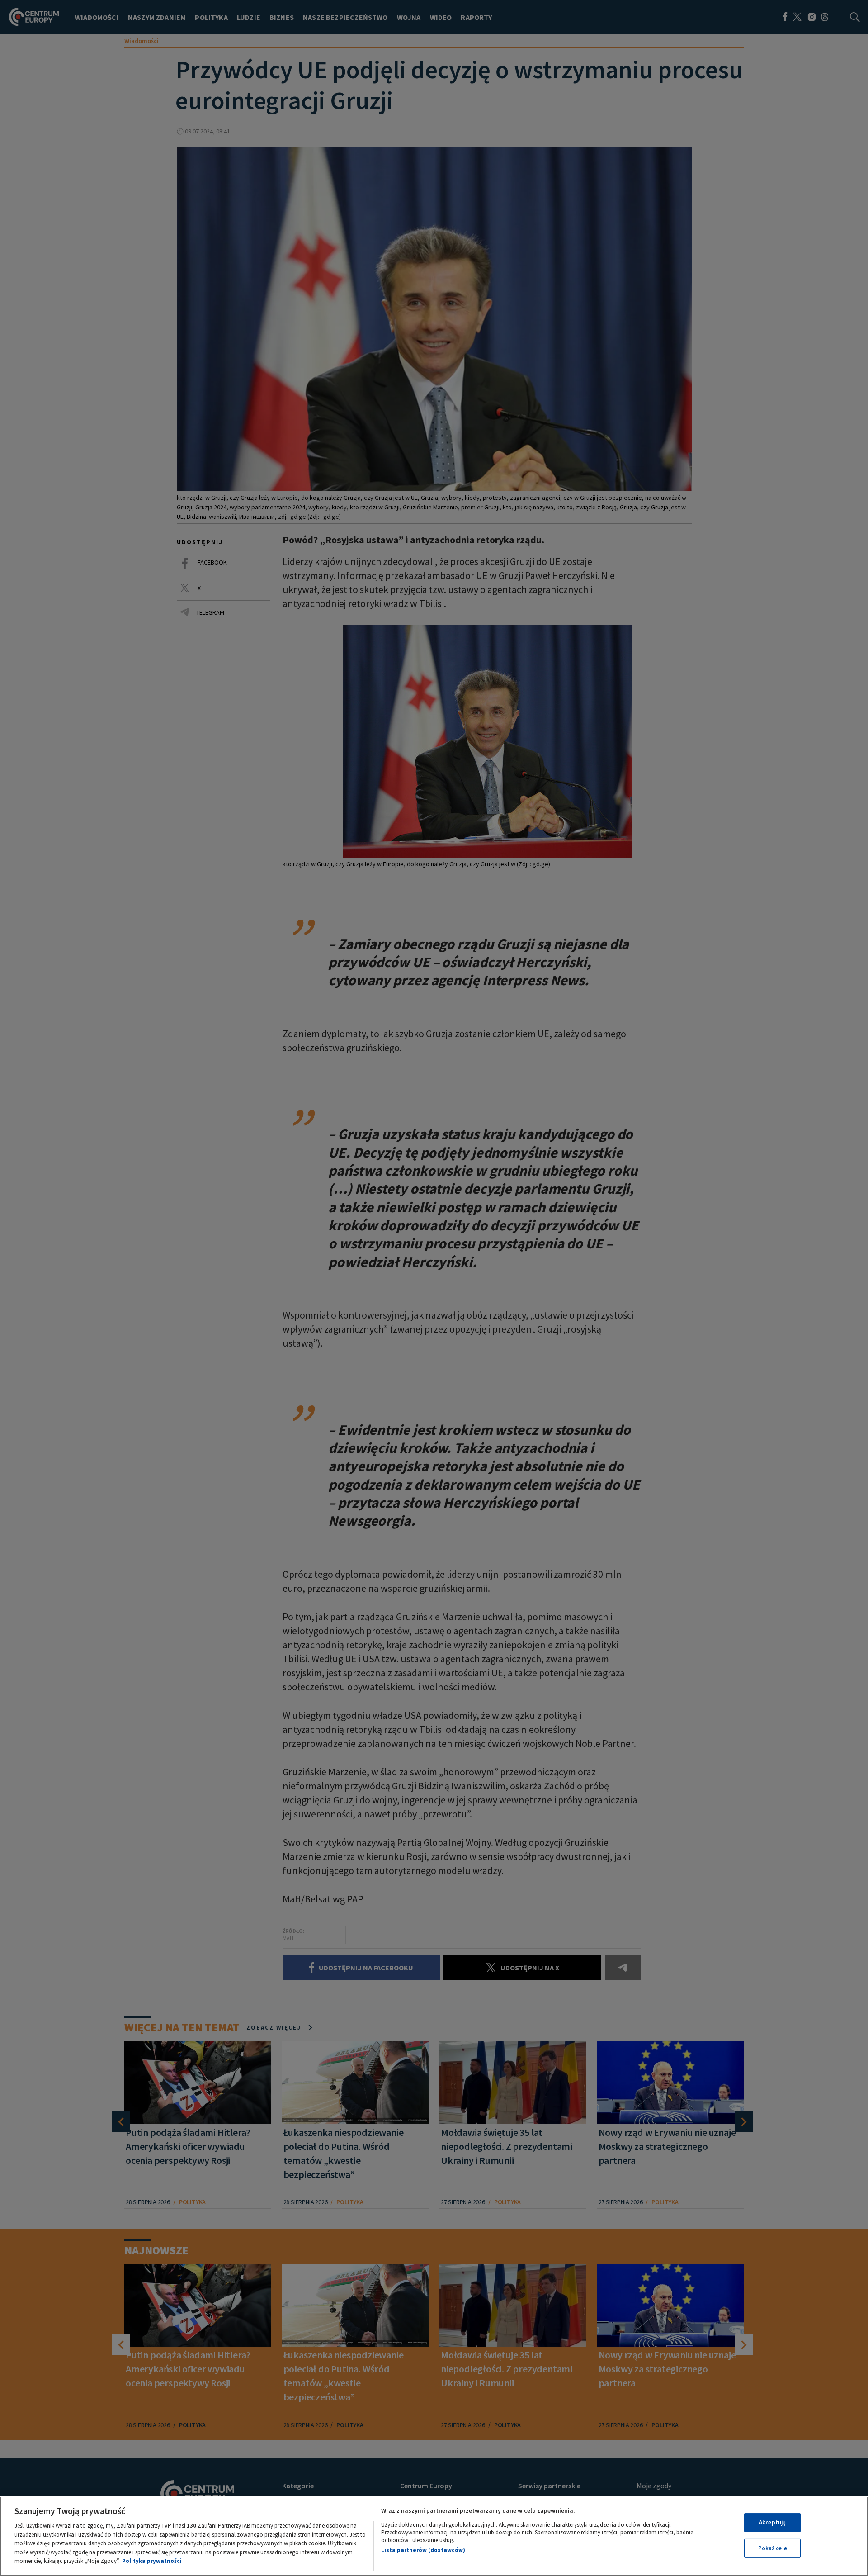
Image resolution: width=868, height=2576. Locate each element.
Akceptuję (772, 2522)
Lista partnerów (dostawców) (423, 2550)
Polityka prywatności (152, 2561)
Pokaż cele (773, 2549)
